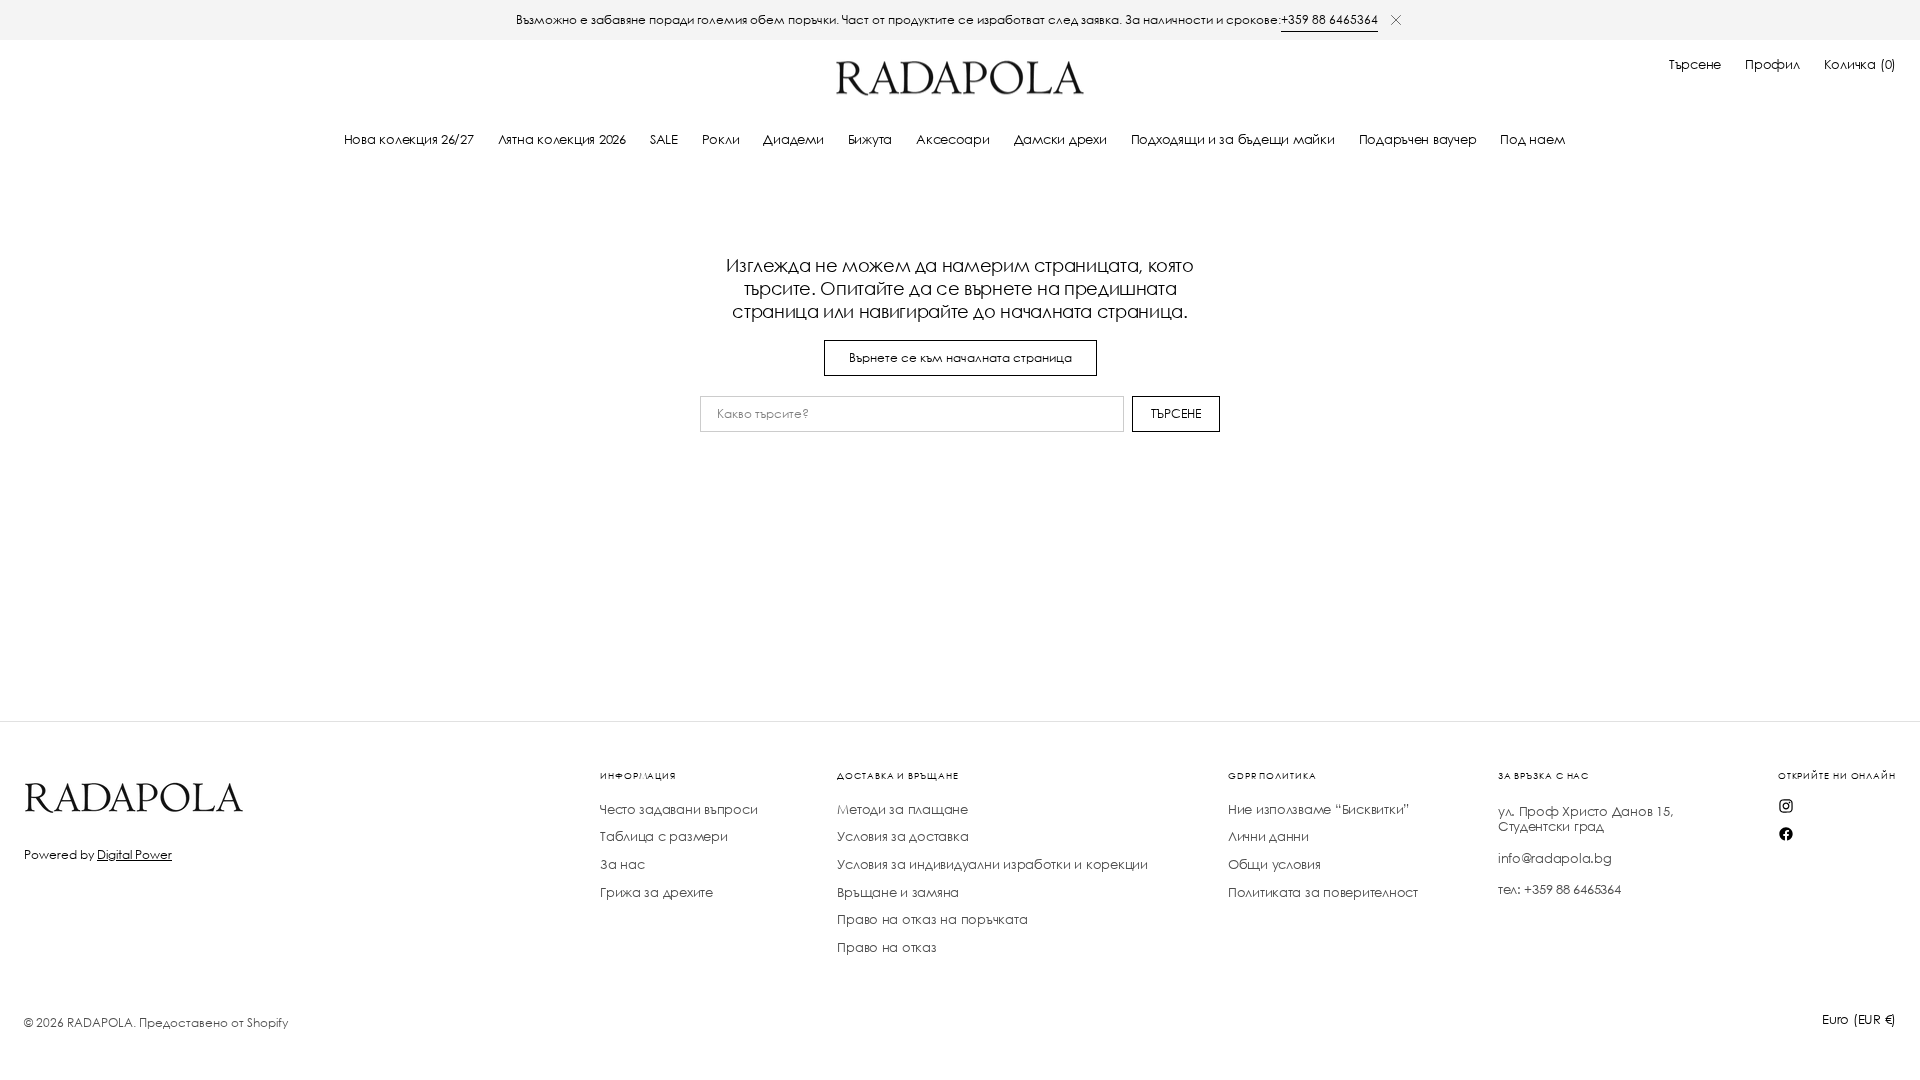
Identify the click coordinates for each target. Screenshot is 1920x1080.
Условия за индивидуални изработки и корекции (992, 864)
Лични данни (1268, 836)
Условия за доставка (902, 836)
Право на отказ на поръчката (932, 919)
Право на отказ (886, 947)
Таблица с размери (664, 836)
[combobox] (912, 414)
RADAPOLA (100, 1022)
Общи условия (1274, 864)
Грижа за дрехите (656, 892)
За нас (622, 864)
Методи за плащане (902, 810)
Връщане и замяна (898, 892)
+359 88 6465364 (1329, 19)
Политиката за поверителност (1323, 892)
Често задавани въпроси (678, 810)
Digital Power (134, 854)
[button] (1695, 65)
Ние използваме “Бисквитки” (1318, 810)
